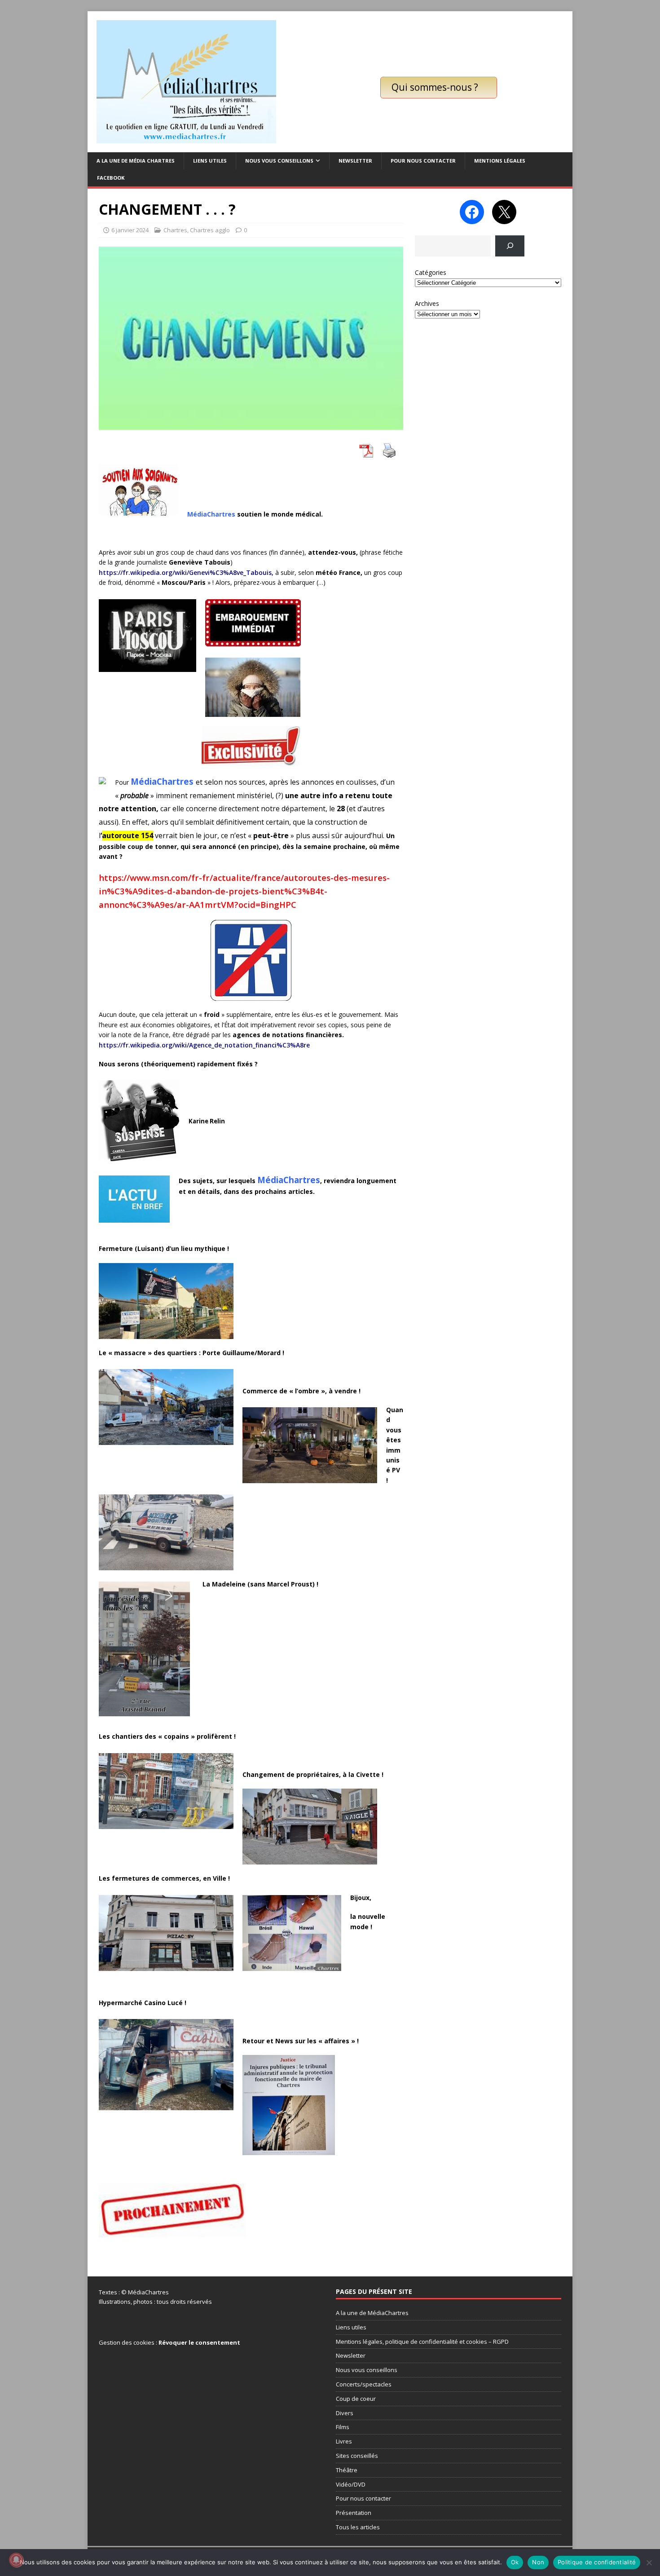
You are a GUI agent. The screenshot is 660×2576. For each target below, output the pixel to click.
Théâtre (347, 2470)
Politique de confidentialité (597, 2562)
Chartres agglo (210, 230)
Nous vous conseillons (279, 161)
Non (538, 2562)
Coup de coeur (356, 2399)
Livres (344, 2441)
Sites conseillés (357, 2456)
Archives (427, 303)
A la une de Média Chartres (136, 161)
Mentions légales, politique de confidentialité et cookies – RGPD (422, 2342)
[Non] (649, 2563)
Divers (345, 2413)
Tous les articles (358, 2527)
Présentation (354, 2513)
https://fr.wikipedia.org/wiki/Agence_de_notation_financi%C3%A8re (204, 1045)
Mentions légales (500, 161)
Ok (515, 2562)
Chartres (175, 230)
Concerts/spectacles (364, 2384)
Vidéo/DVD (351, 2484)
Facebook (111, 178)
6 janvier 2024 (130, 230)
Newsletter (355, 161)
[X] (504, 212)
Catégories (431, 272)
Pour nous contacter (423, 161)
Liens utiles (210, 161)
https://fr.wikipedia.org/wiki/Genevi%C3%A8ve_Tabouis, (187, 572)
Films (343, 2427)
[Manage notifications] (16, 2560)
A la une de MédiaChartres (372, 2313)
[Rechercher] (510, 246)
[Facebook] (472, 212)
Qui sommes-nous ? (435, 87)
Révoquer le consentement (199, 2342)
